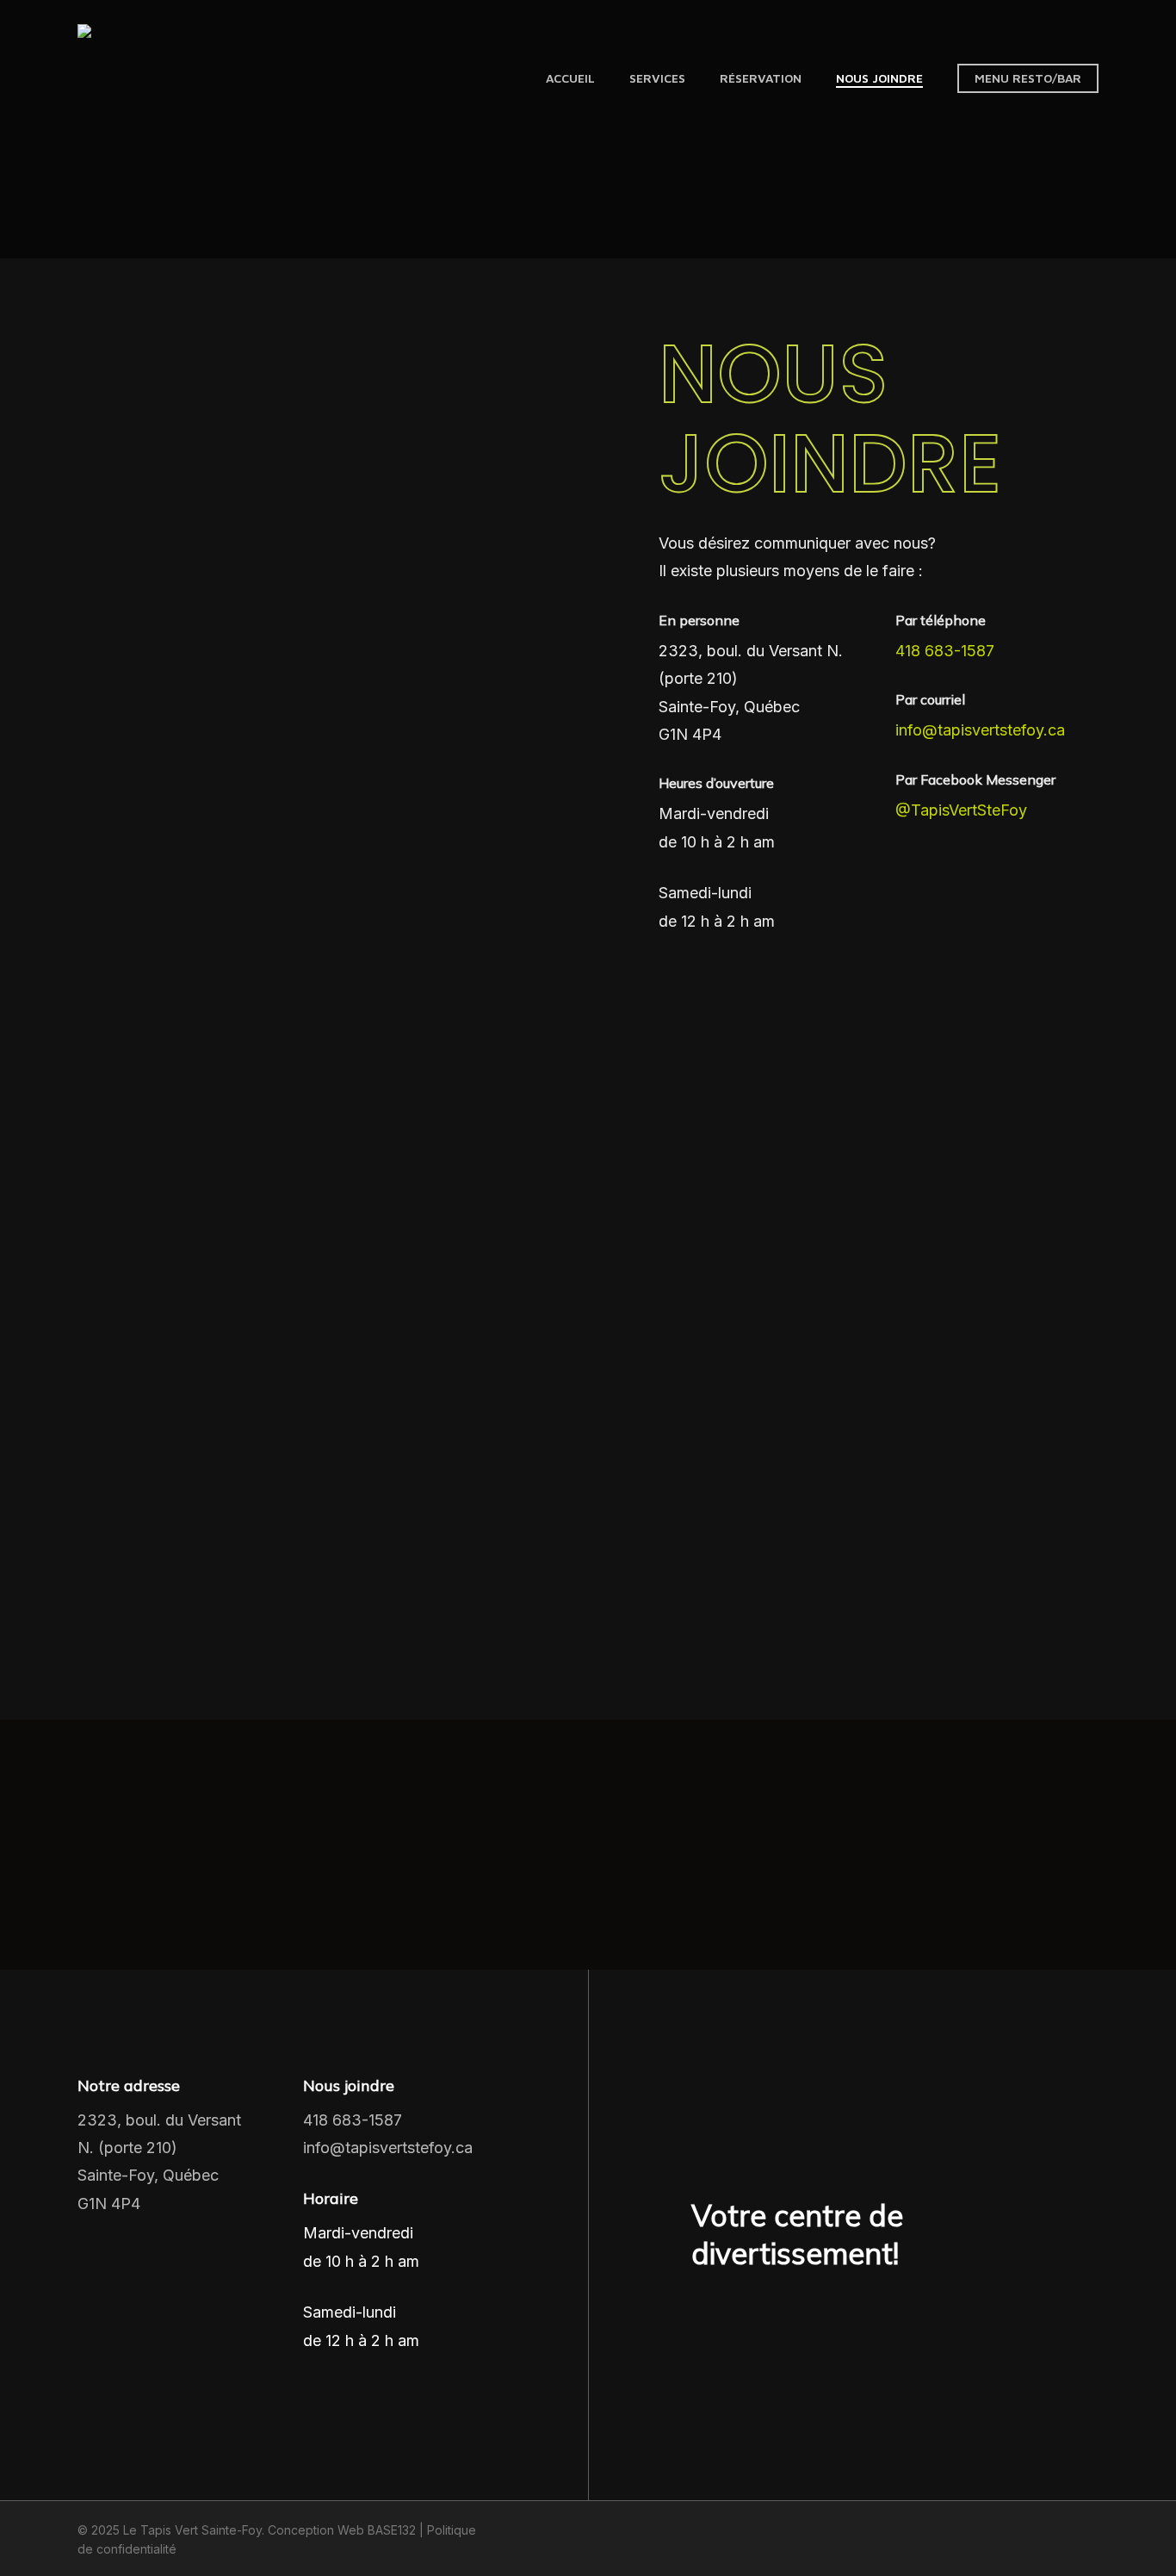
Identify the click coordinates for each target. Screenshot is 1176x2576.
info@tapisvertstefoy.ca (980, 730)
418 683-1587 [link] (353, 2120)
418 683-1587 (945, 651)
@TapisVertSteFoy (961, 810)
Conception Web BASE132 (342, 2530)
